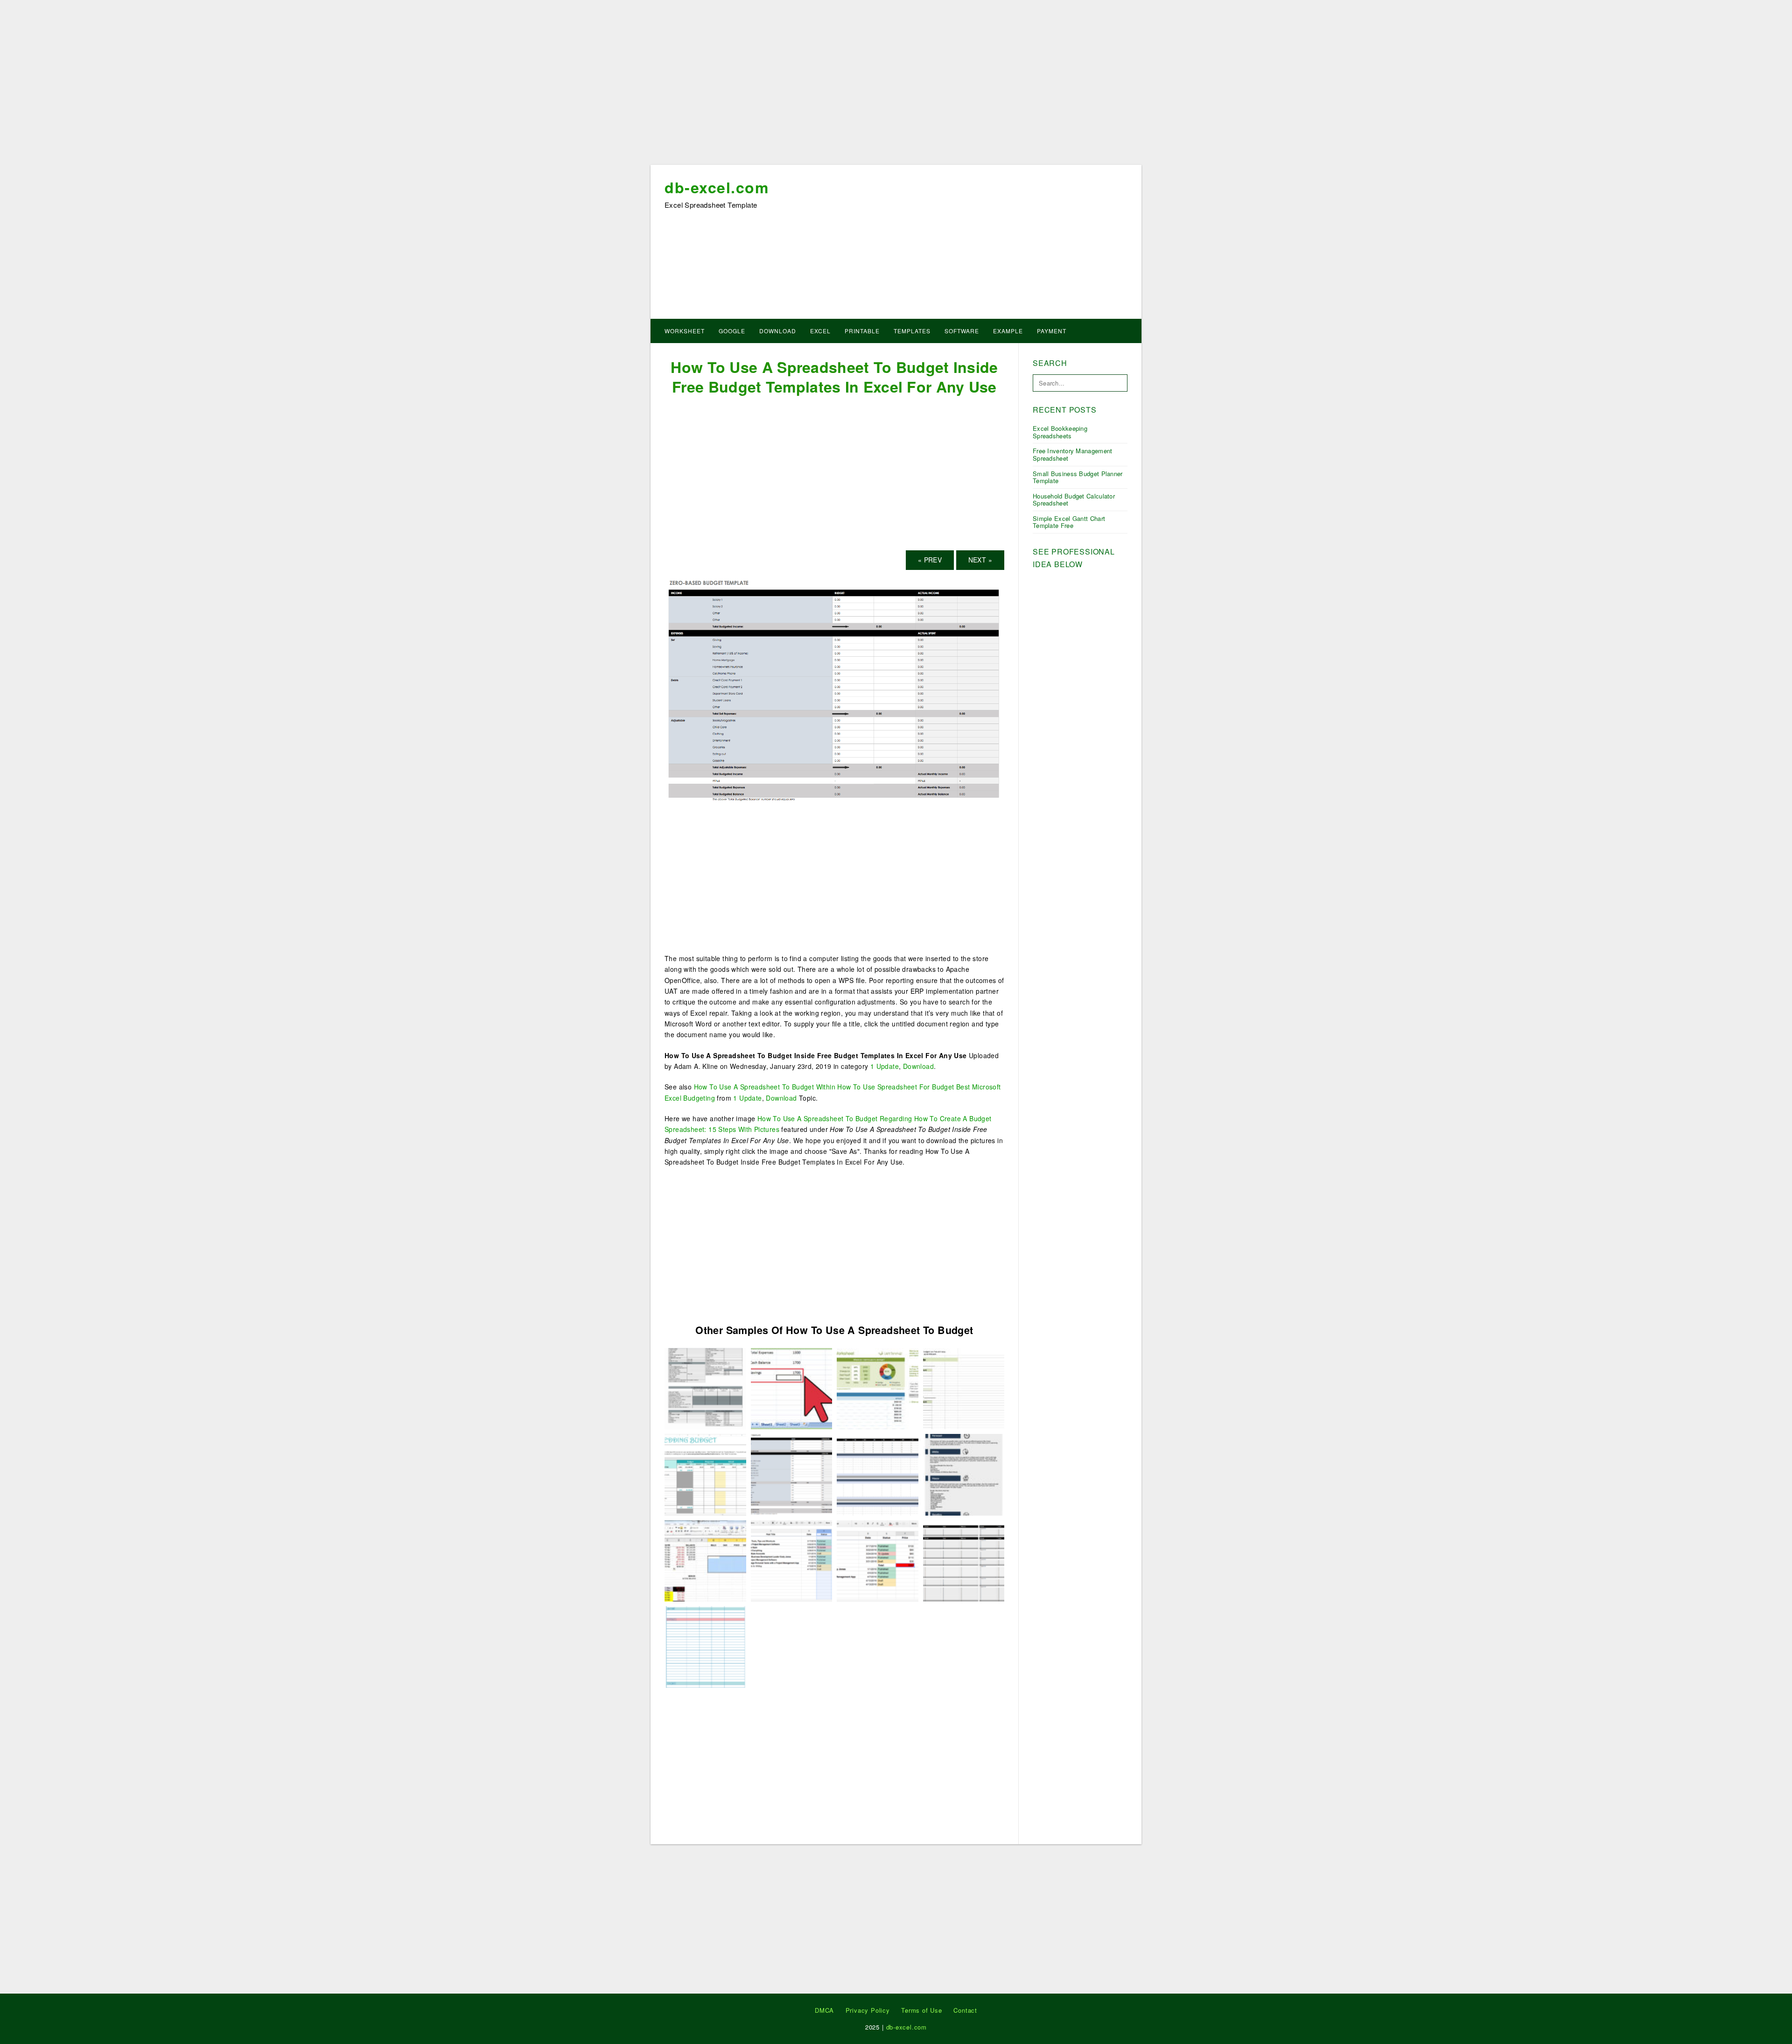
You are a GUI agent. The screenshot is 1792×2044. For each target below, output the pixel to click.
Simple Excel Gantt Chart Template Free (1069, 522)
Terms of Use (922, 2010)
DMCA (824, 2010)
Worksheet (685, 331)
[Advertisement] (896, 85)
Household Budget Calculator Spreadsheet (1074, 500)
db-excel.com (717, 187)
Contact (965, 2010)
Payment (1052, 331)
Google (732, 331)
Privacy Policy (868, 2010)
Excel (820, 331)
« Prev (930, 560)
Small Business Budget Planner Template (1078, 477)
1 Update (885, 1066)
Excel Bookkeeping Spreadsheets (1060, 432)
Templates (912, 331)
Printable (862, 331)
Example (1008, 331)
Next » (980, 560)
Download (778, 331)
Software (962, 331)
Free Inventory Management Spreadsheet (1073, 454)
